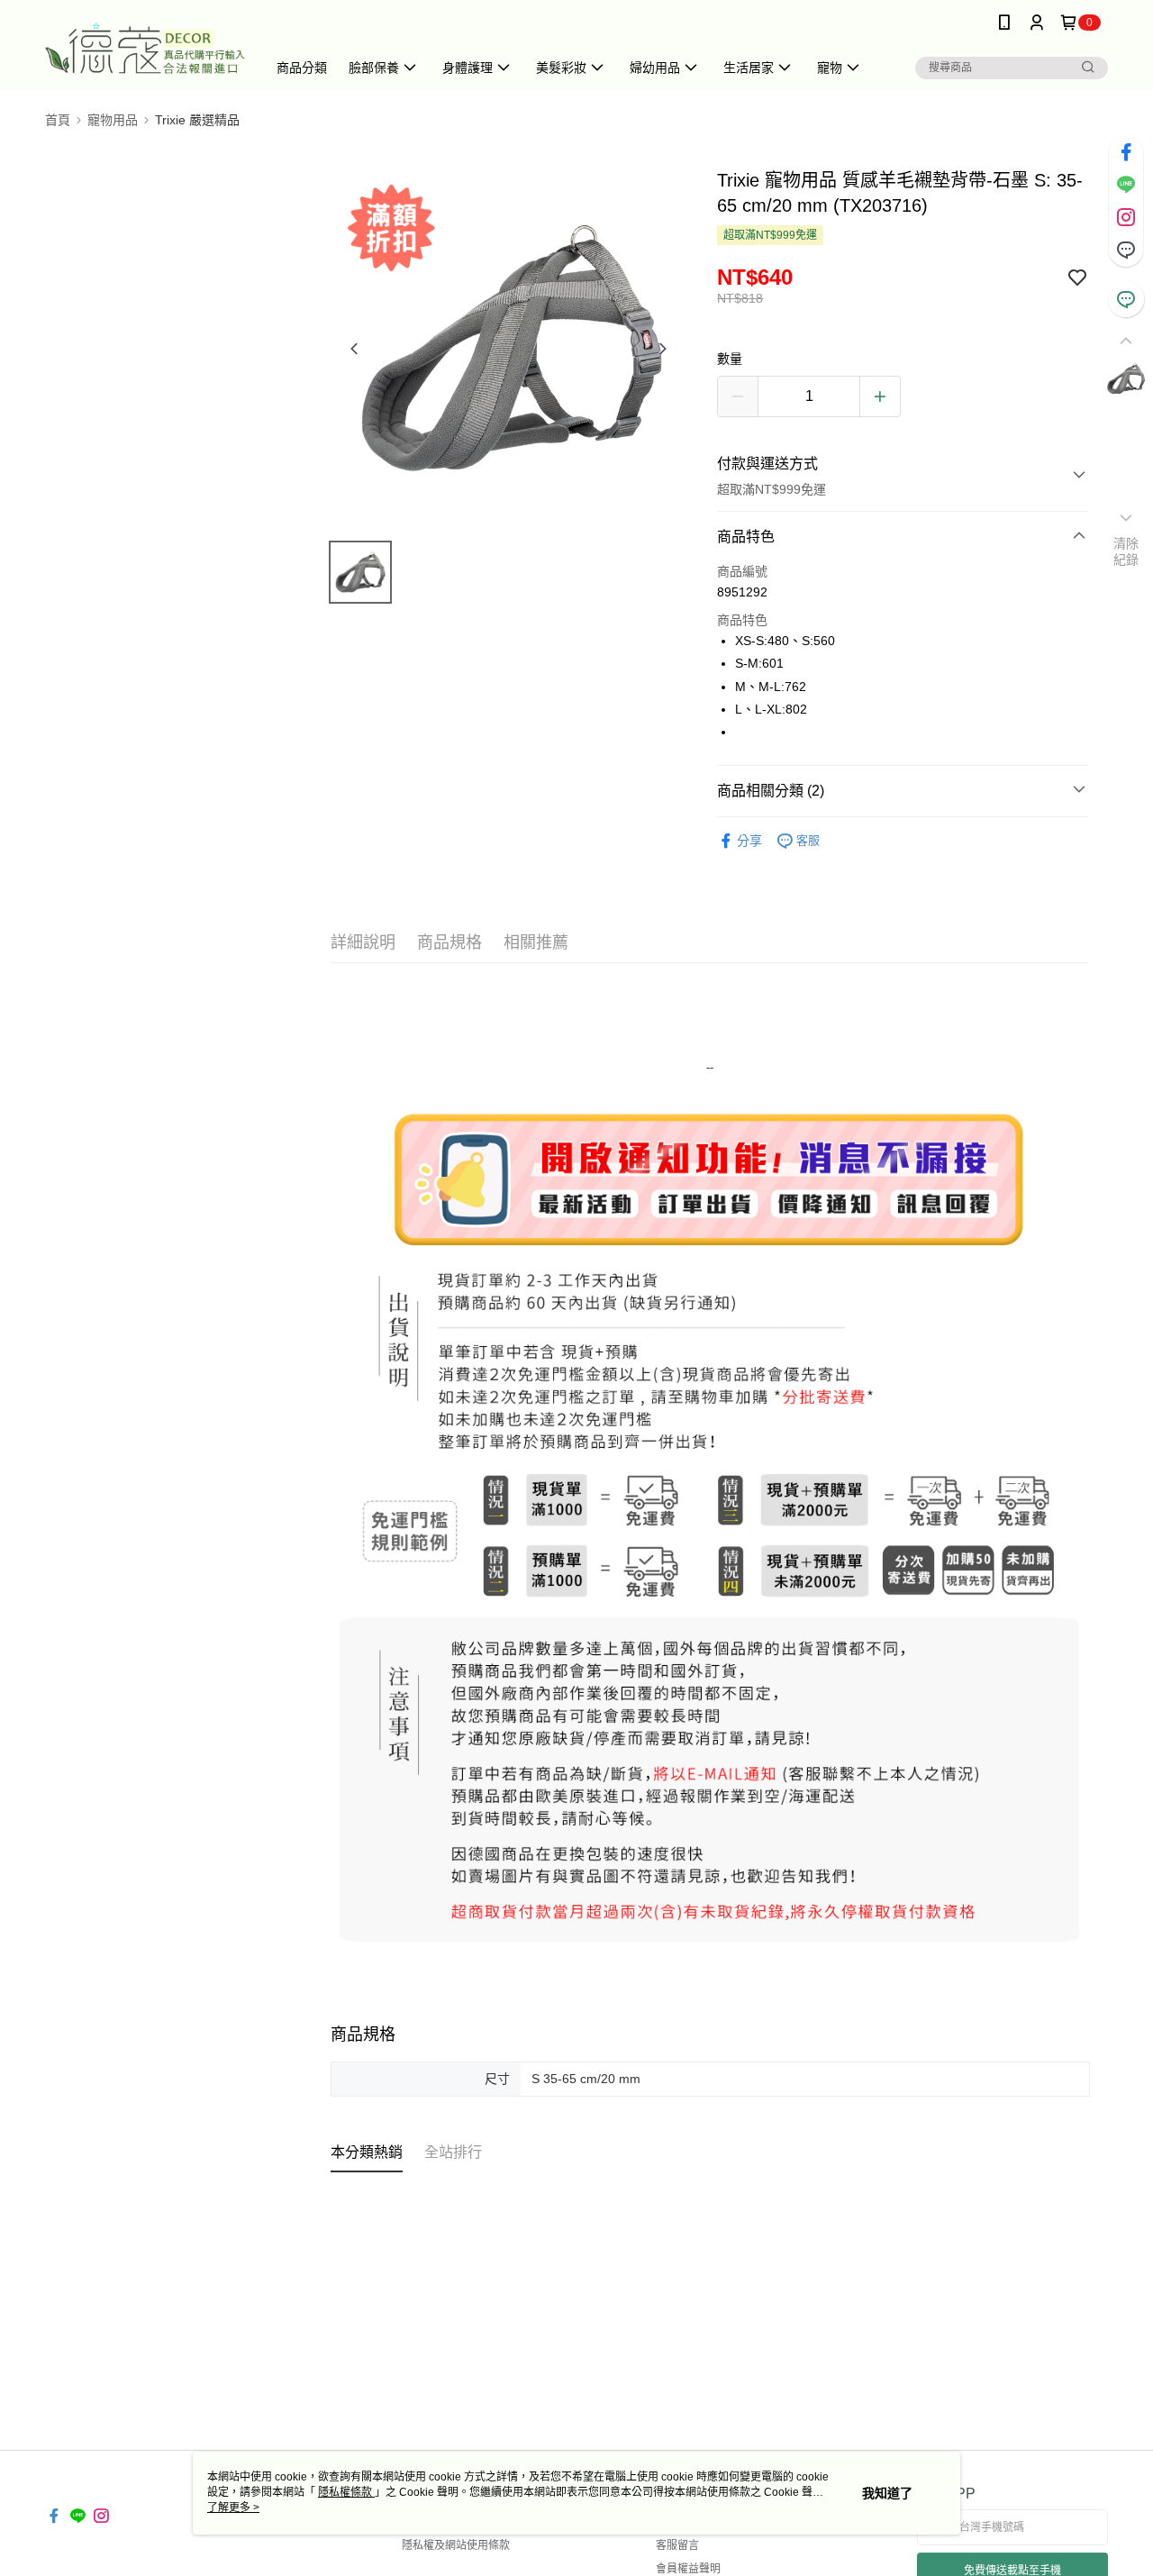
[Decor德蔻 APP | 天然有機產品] (145, 47)
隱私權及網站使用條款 (456, 2545)
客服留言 (677, 2545)
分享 (749, 841)
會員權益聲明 (688, 2569)
